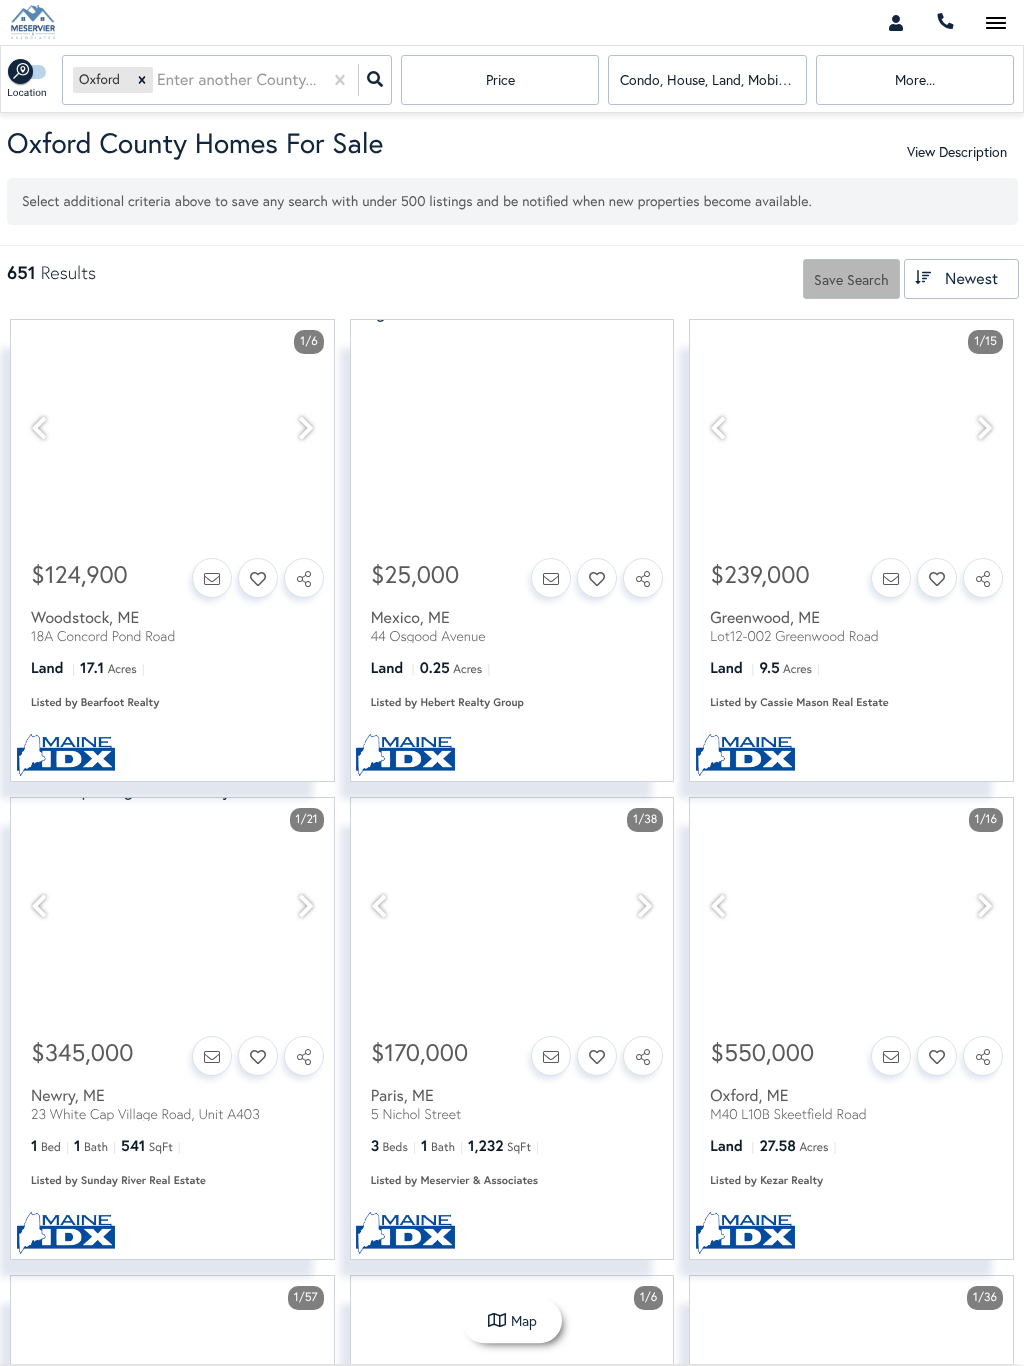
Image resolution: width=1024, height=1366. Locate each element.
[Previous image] (39, 428)
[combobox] (159, 80)
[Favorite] (258, 578)
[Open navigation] (995, 23)
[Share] (304, 578)
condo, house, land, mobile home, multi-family (713, 79)
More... (915, 79)
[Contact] (212, 578)
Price (500, 79)
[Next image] (306, 428)
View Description (957, 151)
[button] (142, 79)
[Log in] (895, 22)
